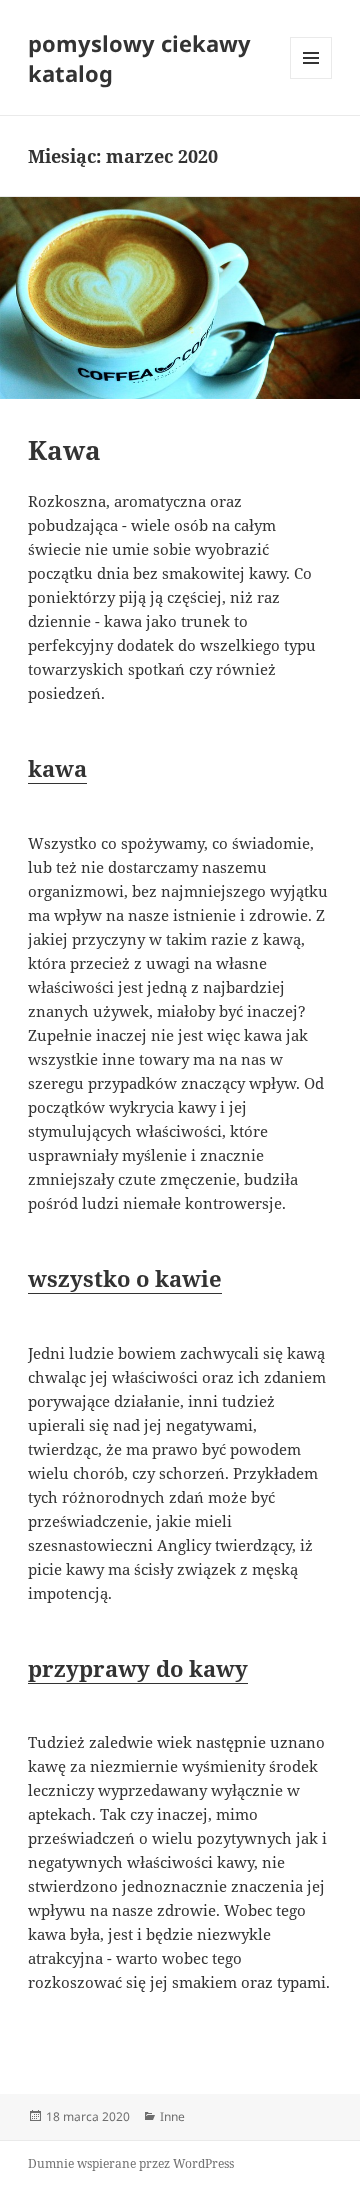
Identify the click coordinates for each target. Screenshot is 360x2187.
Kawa (64, 450)
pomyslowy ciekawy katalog (139, 58)
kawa (57, 768)
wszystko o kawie (125, 1278)
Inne (172, 2116)
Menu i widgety (311, 78)
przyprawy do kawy (138, 1668)
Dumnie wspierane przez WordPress (131, 2163)
